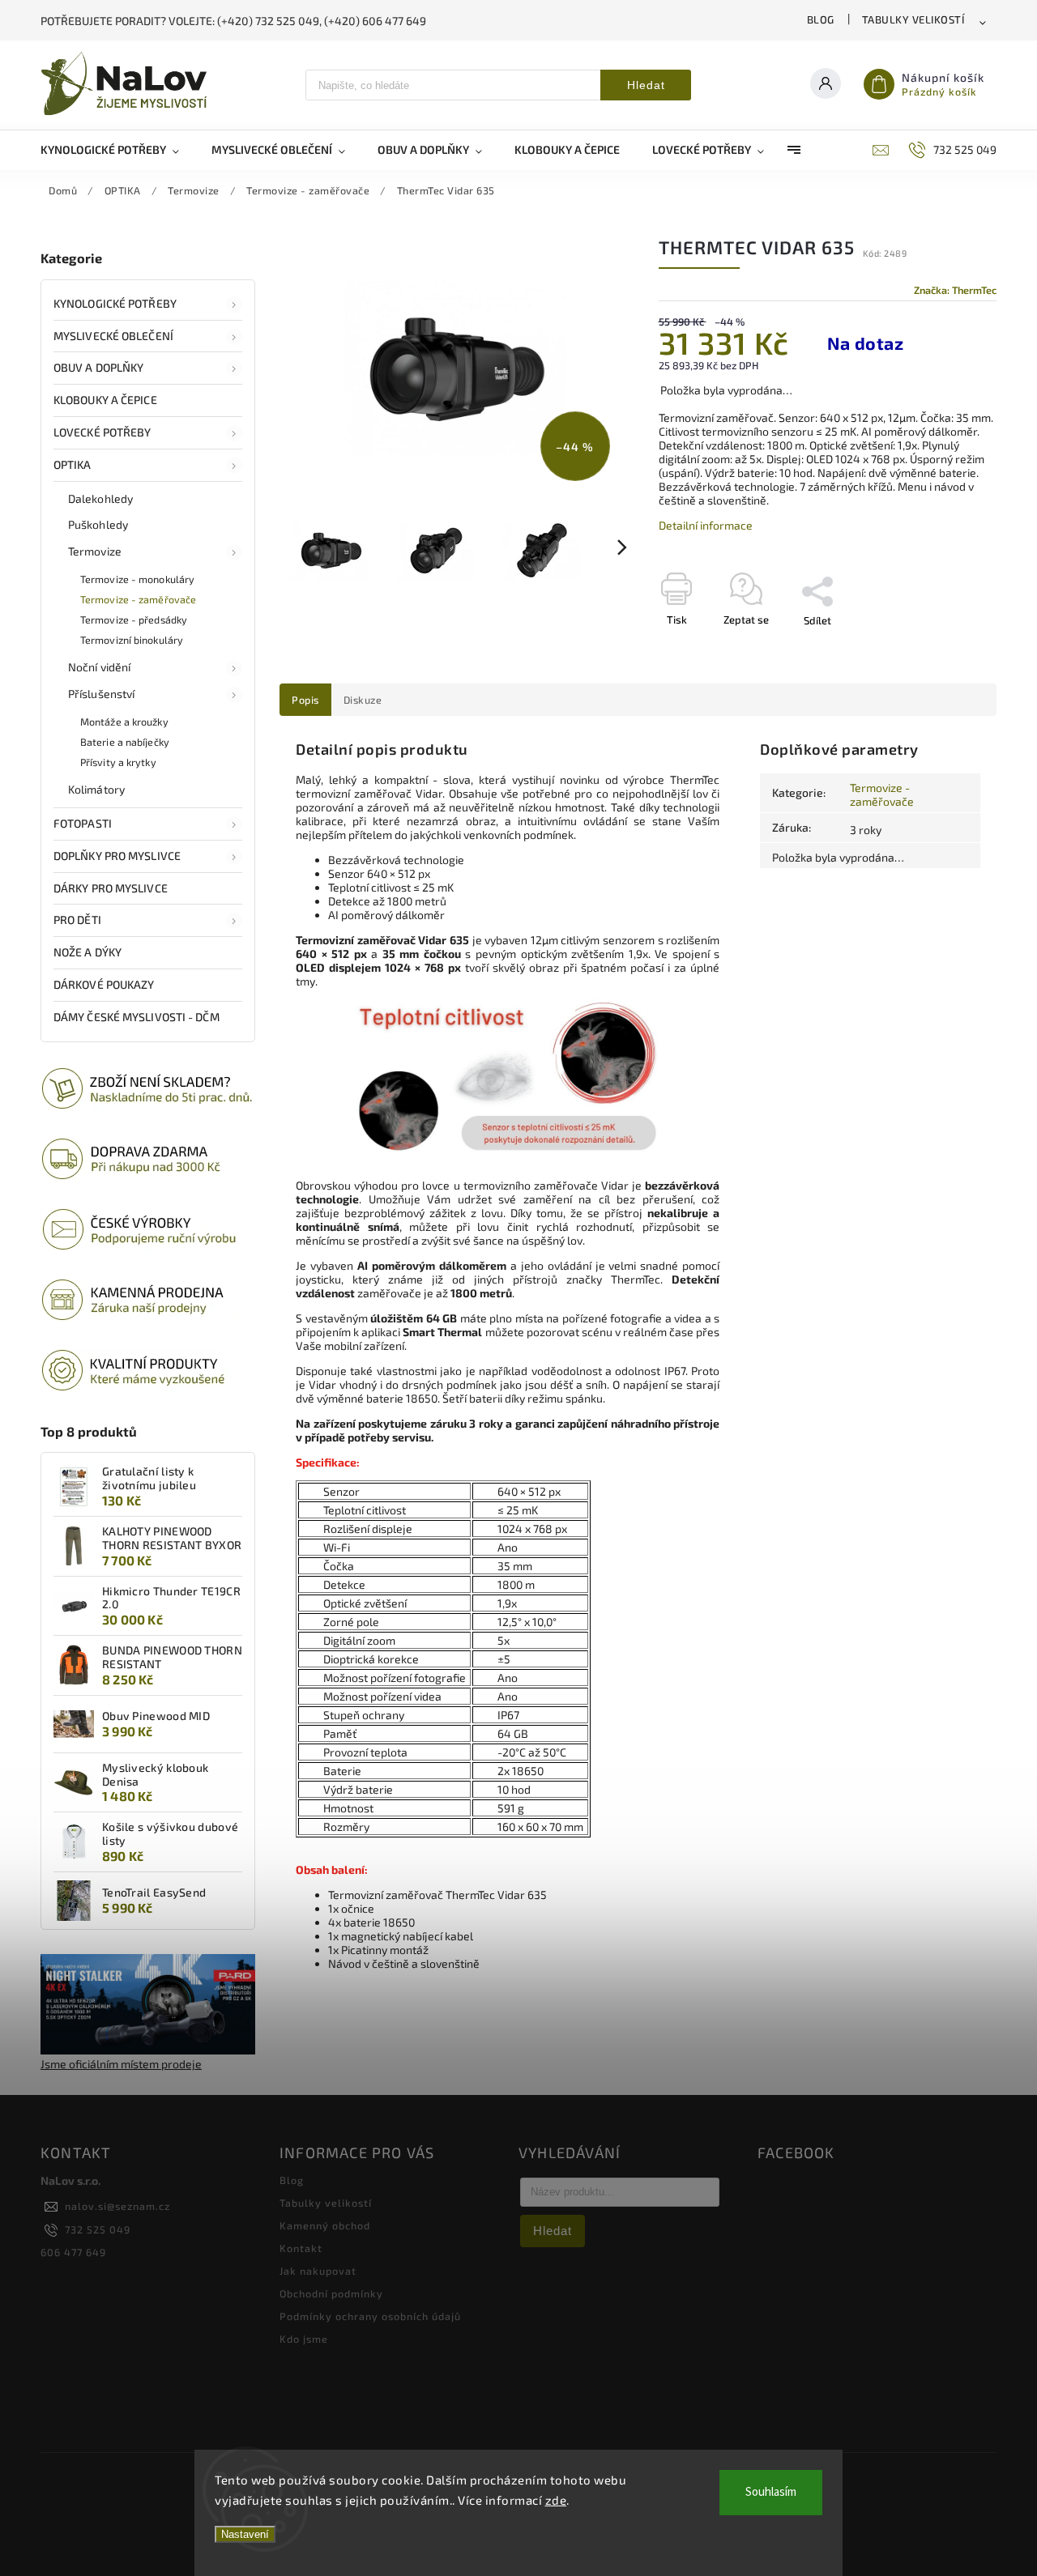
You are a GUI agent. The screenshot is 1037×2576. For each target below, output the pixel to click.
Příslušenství (101, 694)
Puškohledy (98, 524)
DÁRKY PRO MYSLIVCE (111, 888)
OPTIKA (73, 464)
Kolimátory (96, 789)
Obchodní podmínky (331, 2293)
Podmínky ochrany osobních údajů (370, 2316)
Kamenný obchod (325, 2225)
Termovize (95, 551)
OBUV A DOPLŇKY (98, 367)
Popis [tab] (305, 700)
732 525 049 (98, 2229)
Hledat (646, 85)
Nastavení (245, 2534)
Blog (821, 19)
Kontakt (301, 2248)
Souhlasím (771, 2492)
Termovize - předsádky (134, 620)
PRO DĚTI (77, 920)
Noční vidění (99, 667)
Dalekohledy (100, 498)
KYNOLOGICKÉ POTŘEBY (115, 303)
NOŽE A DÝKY (87, 952)
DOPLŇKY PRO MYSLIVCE (117, 856)
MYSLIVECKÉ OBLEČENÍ (113, 336)
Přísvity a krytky (118, 762)
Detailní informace (706, 525)
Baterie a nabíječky (125, 742)
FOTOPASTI (83, 823)
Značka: (955, 290)
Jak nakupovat (318, 2271)
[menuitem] (118, 150)
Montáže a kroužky (124, 722)
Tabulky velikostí (913, 19)
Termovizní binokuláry (132, 640)
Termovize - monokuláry (137, 579)
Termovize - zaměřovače (138, 599)
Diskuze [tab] (363, 700)
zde (556, 2500)
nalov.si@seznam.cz (117, 2206)
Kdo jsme (304, 2339)
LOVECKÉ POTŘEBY (102, 432)
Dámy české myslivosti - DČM (137, 1017)
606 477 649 (73, 2252)
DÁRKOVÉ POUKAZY (104, 984)
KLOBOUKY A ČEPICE (105, 400)
